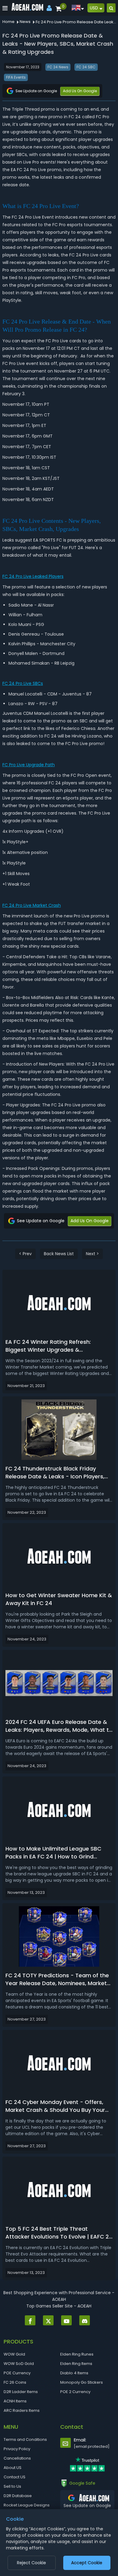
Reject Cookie (31, 2563)
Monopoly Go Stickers (82, 2382)
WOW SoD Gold (19, 2364)
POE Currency (17, 2373)
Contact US (15, 2477)
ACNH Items (15, 2401)
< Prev (25, 1254)
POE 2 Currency (75, 2392)
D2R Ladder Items (21, 2392)
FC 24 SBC (86, 67)
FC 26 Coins (15, 2382)
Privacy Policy (17, 2449)
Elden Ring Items (76, 2364)
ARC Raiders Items (22, 2410)
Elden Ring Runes (77, 2354)
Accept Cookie (87, 2563)
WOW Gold (14, 2354)
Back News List (59, 1254)
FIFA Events (16, 77)
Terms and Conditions (25, 2439)
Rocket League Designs (27, 2505)
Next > (92, 1254)
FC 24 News (58, 67)
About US (13, 2468)
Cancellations (17, 2458)
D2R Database (18, 2496)
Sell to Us (12, 2486)
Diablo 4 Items (74, 2373)
